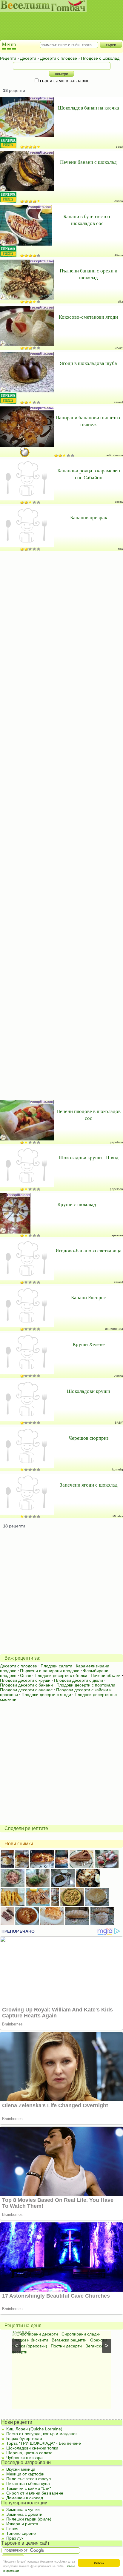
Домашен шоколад (25, 2498)
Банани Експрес (89, 1297)
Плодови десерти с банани (26, 1685)
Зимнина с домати (24, 2514)
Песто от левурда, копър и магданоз (42, 2434)
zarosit (119, 402)
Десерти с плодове (19, 1666)
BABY (119, 348)
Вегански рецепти (69, 2340)
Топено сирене (21, 2533)
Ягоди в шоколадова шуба (88, 363)
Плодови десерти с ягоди (46, 1695)
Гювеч (12, 2529)
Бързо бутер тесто (24, 2438)
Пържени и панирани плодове (50, 1671)
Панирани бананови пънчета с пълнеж (89, 421)
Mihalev (118, 1516)
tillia (120, 302)
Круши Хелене (89, 1344)
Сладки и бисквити (30, 2340)
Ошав (26, 1675)
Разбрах (99, 2563)
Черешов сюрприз (89, 1438)
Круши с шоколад (77, 1204)
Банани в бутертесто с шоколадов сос (87, 220)
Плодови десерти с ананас (26, 1690)
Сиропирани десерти (37, 2334)
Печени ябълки (106, 1675)
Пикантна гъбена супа (28, 2483)
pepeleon (116, 1142)
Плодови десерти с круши (25, 1680)
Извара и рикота (22, 2524)
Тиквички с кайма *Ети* (29, 2488)
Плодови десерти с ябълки (61, 1675)
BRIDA (118, 502)
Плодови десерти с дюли (79, 1680)
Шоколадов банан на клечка (89, 108)
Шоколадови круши (89, 1391)
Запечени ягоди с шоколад (89, 1485)
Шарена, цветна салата (29, 2453)
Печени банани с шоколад (88, 162)
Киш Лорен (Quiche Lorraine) (34, 2429)
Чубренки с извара (24, 2458)
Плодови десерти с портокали (86, 1685)
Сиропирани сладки (81, 2334)
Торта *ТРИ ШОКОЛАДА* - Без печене (44, 2443)
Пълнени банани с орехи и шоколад (89, 274)
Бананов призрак (89, 517)
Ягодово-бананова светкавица (89, 1250)
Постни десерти (66, 2346)
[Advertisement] (58, 21)
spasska (117, 1235)
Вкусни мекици (21, 2469)
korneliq (118, 1469)
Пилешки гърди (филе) (29, 2519)
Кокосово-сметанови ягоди (88, 317)
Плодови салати (56, 1666)
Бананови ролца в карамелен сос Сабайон (89, 474)
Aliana (119, 201)
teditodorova (114, 455)
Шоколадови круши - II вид (89, 1157)
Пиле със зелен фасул (29, 2479)
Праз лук (15, 2538)
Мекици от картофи (25, 2474)
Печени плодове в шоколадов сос (89, 1114)
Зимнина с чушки (23, 2509)
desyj (119, 147)
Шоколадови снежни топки (32, 2448)
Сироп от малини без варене (35, 2493)
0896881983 (114, 1329)
